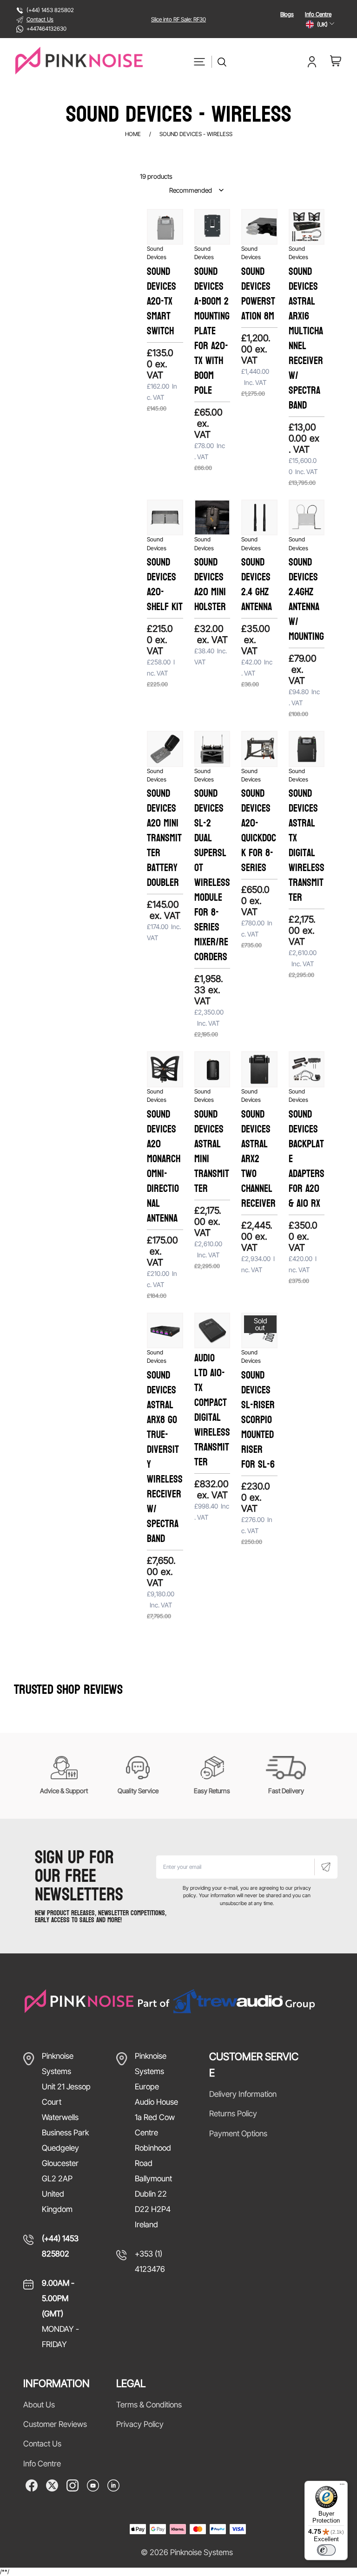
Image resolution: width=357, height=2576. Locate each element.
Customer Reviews (55, 2424)
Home (133, 134)
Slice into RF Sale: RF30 (178, 19)
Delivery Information (243, 2094)
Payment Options (238, 2134)
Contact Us (40, 19)
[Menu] (342, 2486)
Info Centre (318, 14)
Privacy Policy (140, 2424)
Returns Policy (233, 2114)
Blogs (287, 14)
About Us (39, 2405)
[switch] (326, 2550)
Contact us (42, 2444)
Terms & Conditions (149, 2405)
